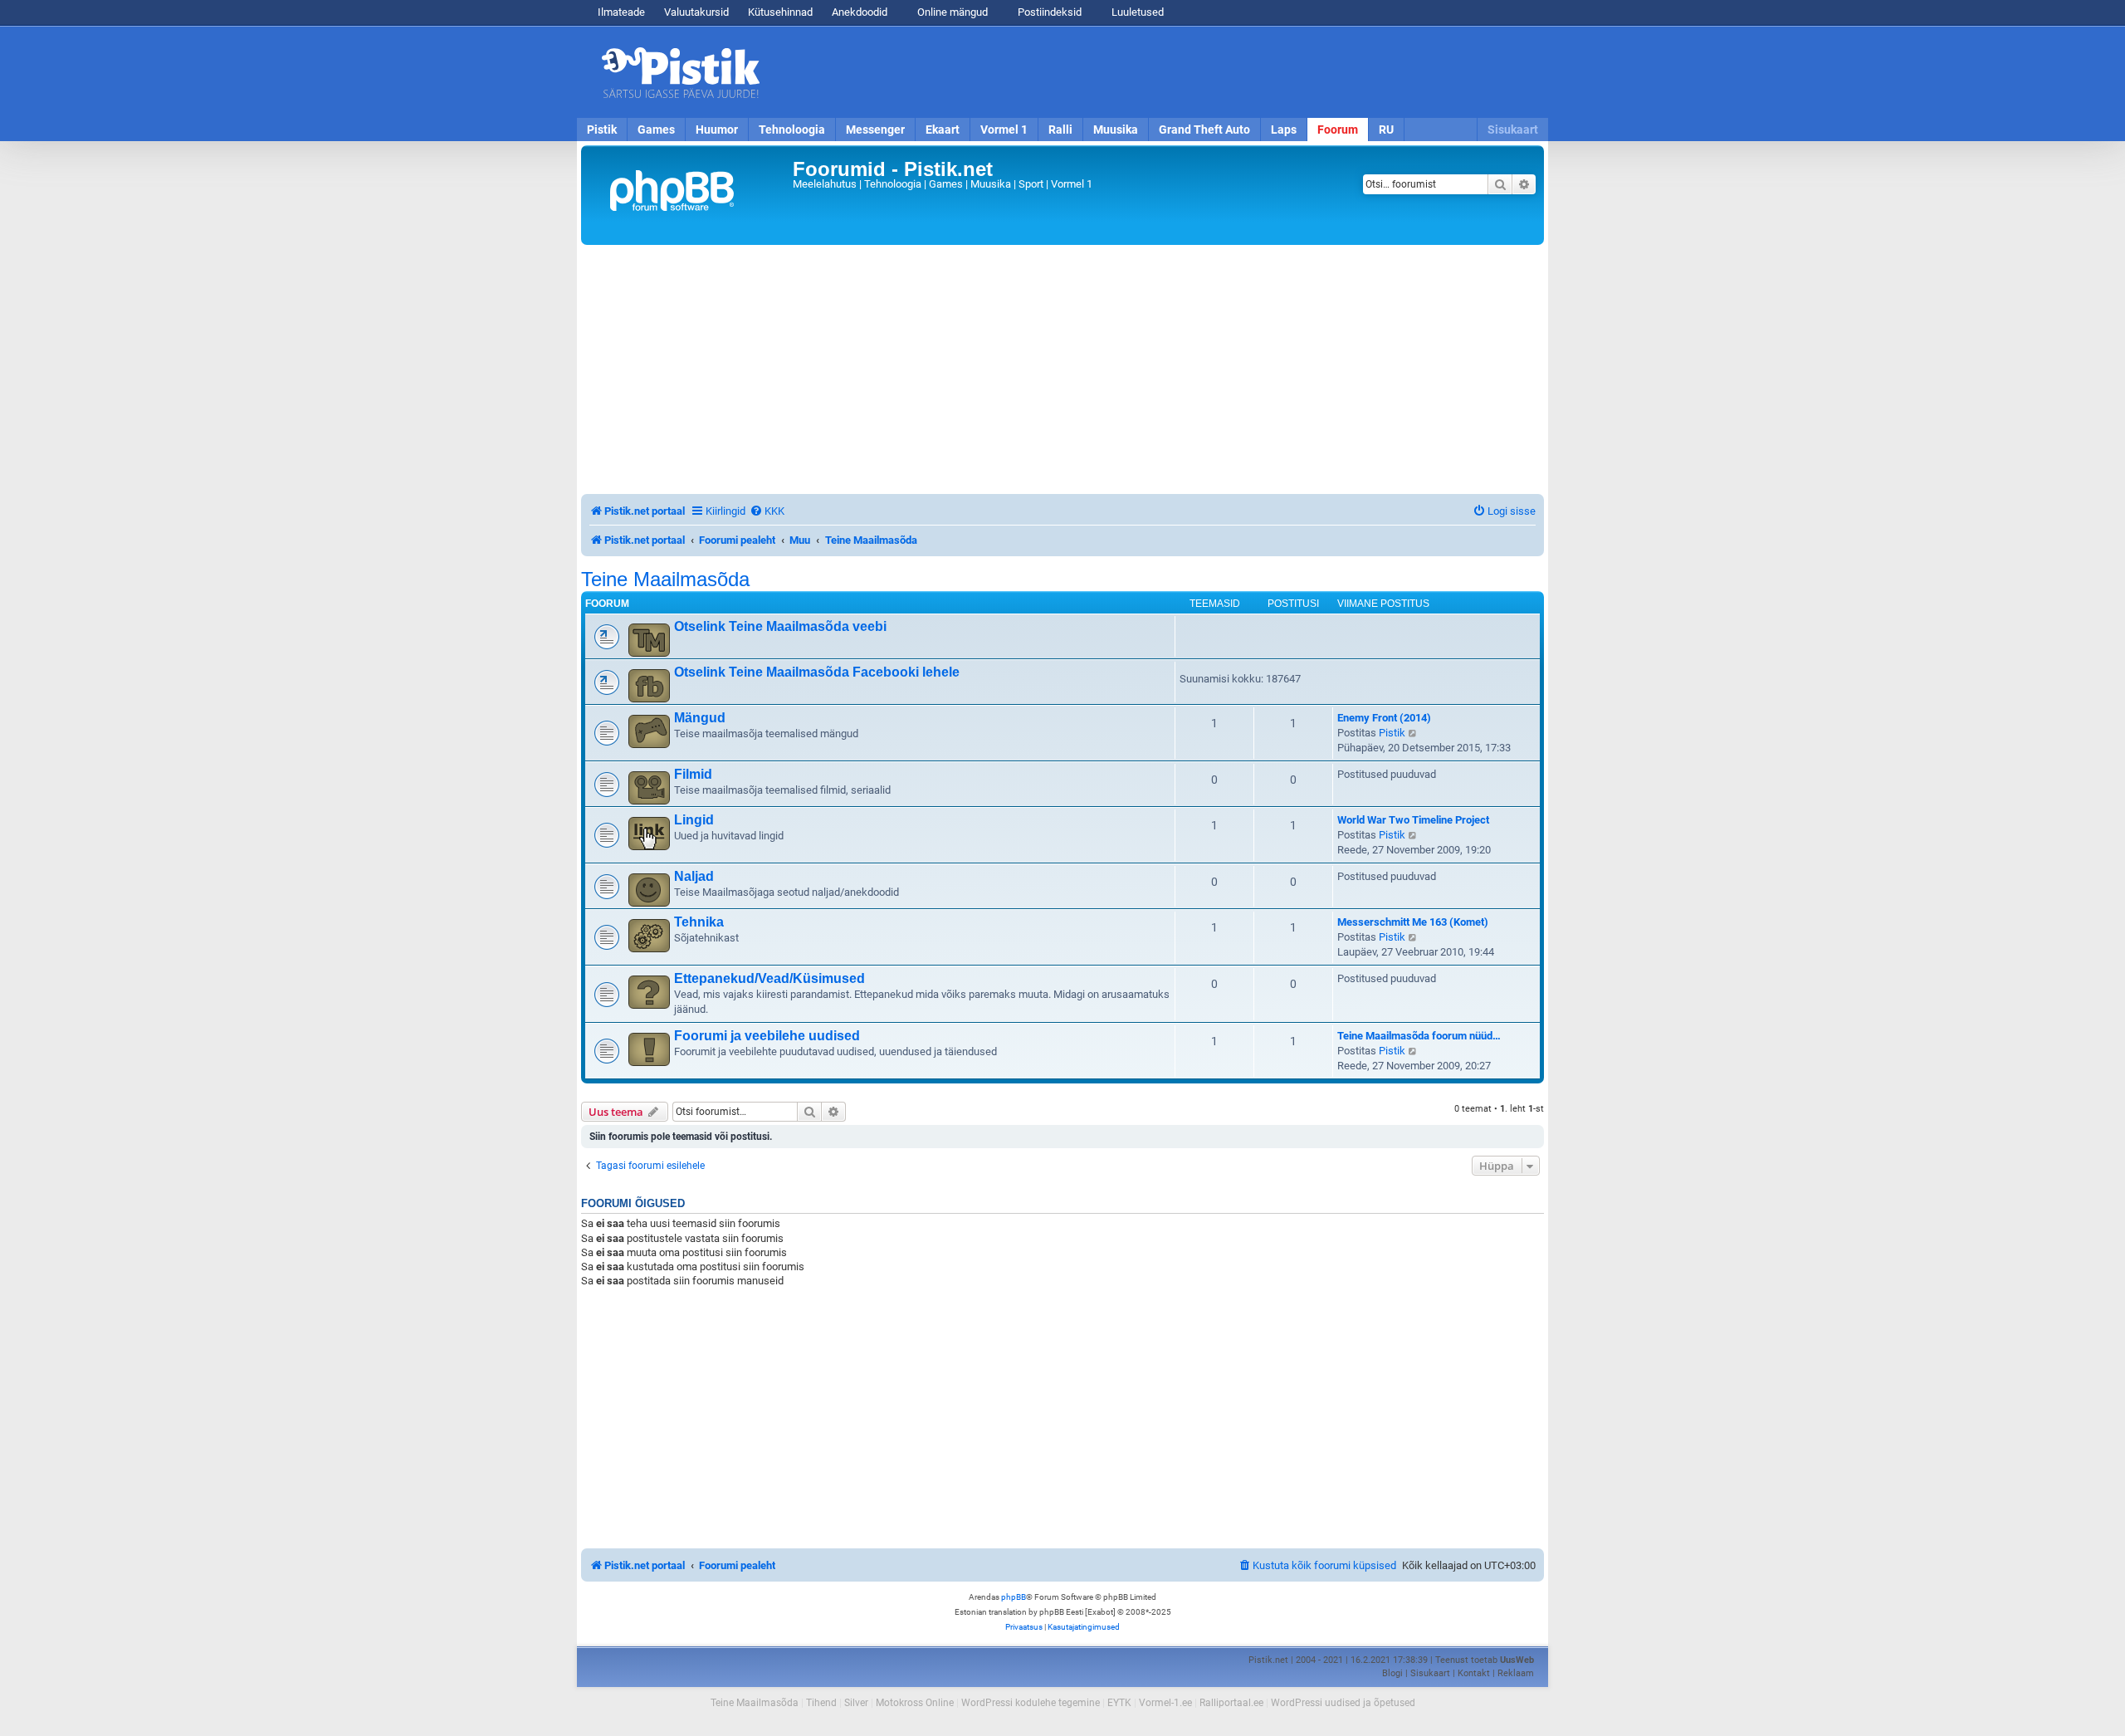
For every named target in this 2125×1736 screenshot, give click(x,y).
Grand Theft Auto (1204, 130)
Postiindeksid (1048, 12)
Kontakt (1474, 1673)
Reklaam (1516, 1673)
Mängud (700, 718)
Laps (1284, 130)
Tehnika (699, 922)
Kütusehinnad (780, 12)
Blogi (1392, 1673)
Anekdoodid (860, 12)
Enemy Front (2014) (1384, 718)
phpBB (1014, 1597)
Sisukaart (1513, 130)
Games (656, 130)
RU (1386, 130)
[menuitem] (767, 511)
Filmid (693, 774)
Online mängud (951, 12)
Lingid (694, 820)
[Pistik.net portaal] (689, 195)
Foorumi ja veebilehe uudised (767, 1036)
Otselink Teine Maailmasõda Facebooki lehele (817, 672)
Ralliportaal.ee (1231, 1703)
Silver (856, 1703)
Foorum (1338, 130)
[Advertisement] (1158, 72)
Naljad (694, 876)
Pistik (602, 130)
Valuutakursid (696, 12)
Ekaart (943, 130)
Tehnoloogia (792, 130)
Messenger (875, 130)
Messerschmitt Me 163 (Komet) (1413, 922)
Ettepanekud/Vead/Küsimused (769, 978)
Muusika (1116, 130)
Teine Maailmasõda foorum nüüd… (1419, 1036)
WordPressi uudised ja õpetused (1343, 1703)
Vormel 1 (1004, 130)
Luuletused (1136, 12)
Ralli (1060, 130)
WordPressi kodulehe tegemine (1031, 1703)
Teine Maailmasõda (665, 579)
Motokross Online (915, 1703)
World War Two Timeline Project (1413, 820)
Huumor (717, 130)
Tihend (821, 1703)
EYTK (1119, 1703)
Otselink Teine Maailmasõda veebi (780, 626)
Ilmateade (621, 12)
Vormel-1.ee (1165, 1703)
